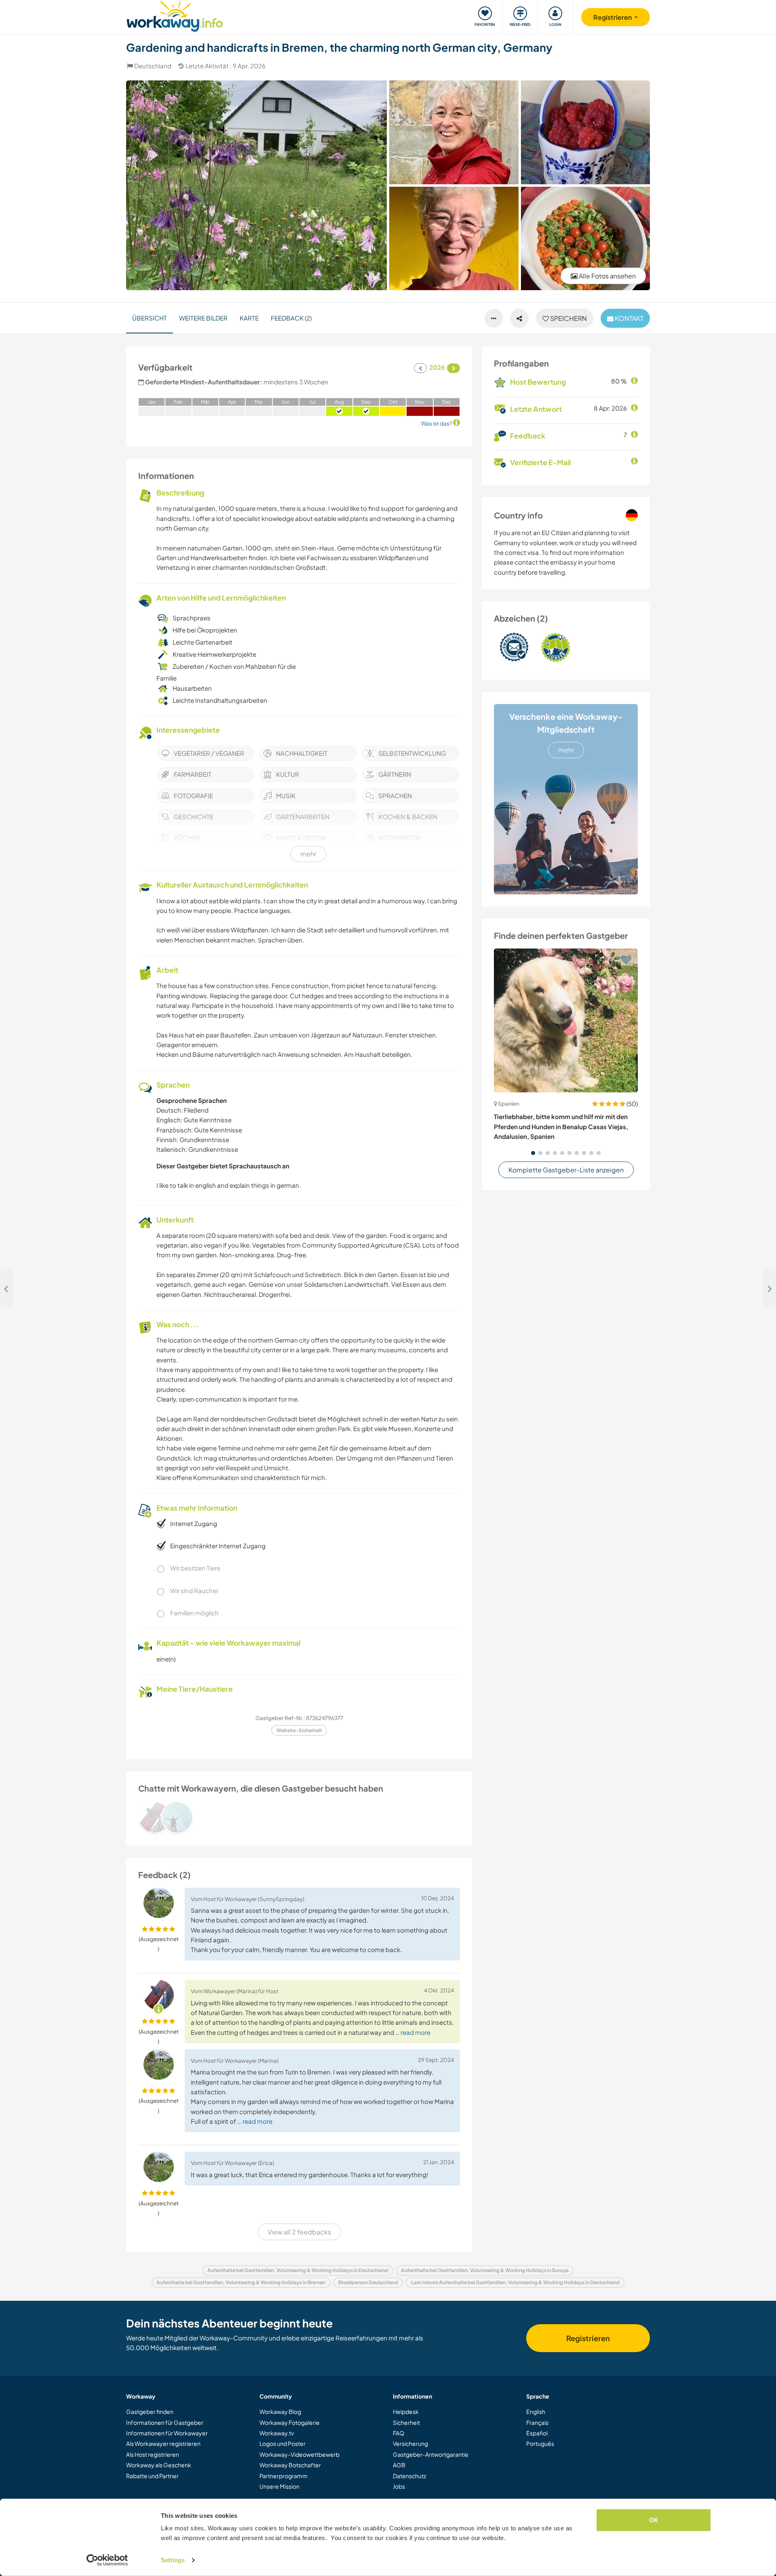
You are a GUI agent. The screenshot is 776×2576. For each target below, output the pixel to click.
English (536, 2412)
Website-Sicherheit (299, 1730)
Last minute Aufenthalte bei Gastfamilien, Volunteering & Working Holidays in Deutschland (515, 2282)
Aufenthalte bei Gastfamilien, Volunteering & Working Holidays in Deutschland (298, 2270)
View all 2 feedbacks (299, 2232)
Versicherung (410, 2443)
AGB (399, 2465)
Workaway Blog (280, 2412)
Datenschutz (409, 2476)
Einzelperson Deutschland (368, 2282)
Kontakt (628, 318)
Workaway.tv (277, 2433)
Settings (173, 2560)
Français (537, 2422)
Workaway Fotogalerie (290, 2422)
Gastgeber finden (150, 2412)
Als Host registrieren (153, 2454)
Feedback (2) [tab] (291, 318)
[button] (533, 1153)
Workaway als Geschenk (159, 2465)
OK (654, 2520)
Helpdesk (406, 2412)
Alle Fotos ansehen (607, 276)
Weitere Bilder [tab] (203, 318)
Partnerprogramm (284, 2476)
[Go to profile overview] (299, 1817)
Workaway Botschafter (290, 2465)
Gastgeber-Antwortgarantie (431, 2454)
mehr (566, 750)
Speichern (568, 318)
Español (537, 2433)
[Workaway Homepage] (175, 15)
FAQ (399, 2433)
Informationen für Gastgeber (165, 2422)
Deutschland (153, 66)
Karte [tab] (249, 318)
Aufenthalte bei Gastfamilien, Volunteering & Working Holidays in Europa (485, 2270)
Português (540, 2443)
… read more (413, 2032)
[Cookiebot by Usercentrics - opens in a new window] (107, 2560)
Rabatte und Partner (152, 2476)
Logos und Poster (283, 2443)
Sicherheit (406, 2422)
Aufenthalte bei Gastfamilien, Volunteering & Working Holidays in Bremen (241, 2282)
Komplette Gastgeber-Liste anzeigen (566, 1170)
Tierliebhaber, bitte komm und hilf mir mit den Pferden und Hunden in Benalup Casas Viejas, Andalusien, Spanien (561, 1126)
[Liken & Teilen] (519, 318)
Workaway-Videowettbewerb (299, 2454)
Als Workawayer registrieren (163, 2443)
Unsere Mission (279, 2486)
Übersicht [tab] (150, 318)
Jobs (399, 2486)
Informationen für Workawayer (167, 2433)
